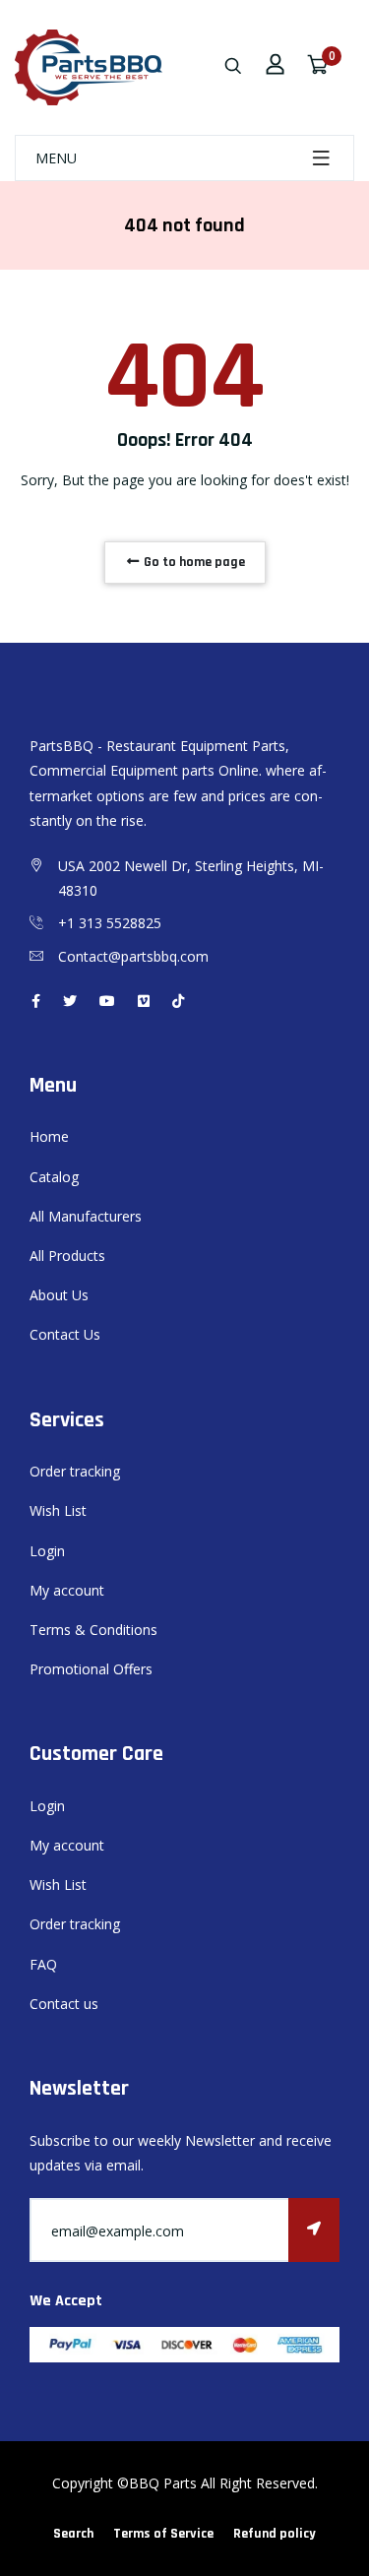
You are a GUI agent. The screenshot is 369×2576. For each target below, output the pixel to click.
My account (67, 1590)
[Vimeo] (144, 1001)
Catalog (54, 1177)
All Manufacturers (86, 1216)
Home (49, 1136)
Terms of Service (163, 2534)
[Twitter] (70, 1001)
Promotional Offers (91, 1669)
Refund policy (275, 2534)
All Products (67, 1256)
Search (73, 2534)
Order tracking (75, 1471)
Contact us (64, 2004)
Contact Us (65, 1334)
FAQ (43, 1964)
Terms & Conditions (93, 1630)
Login (47, 1551)
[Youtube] (107, 1001)
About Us (59, 1295)
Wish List (58, 1510)
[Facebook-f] (36, 1001)
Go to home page (193, 562)
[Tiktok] (178, 1001)
